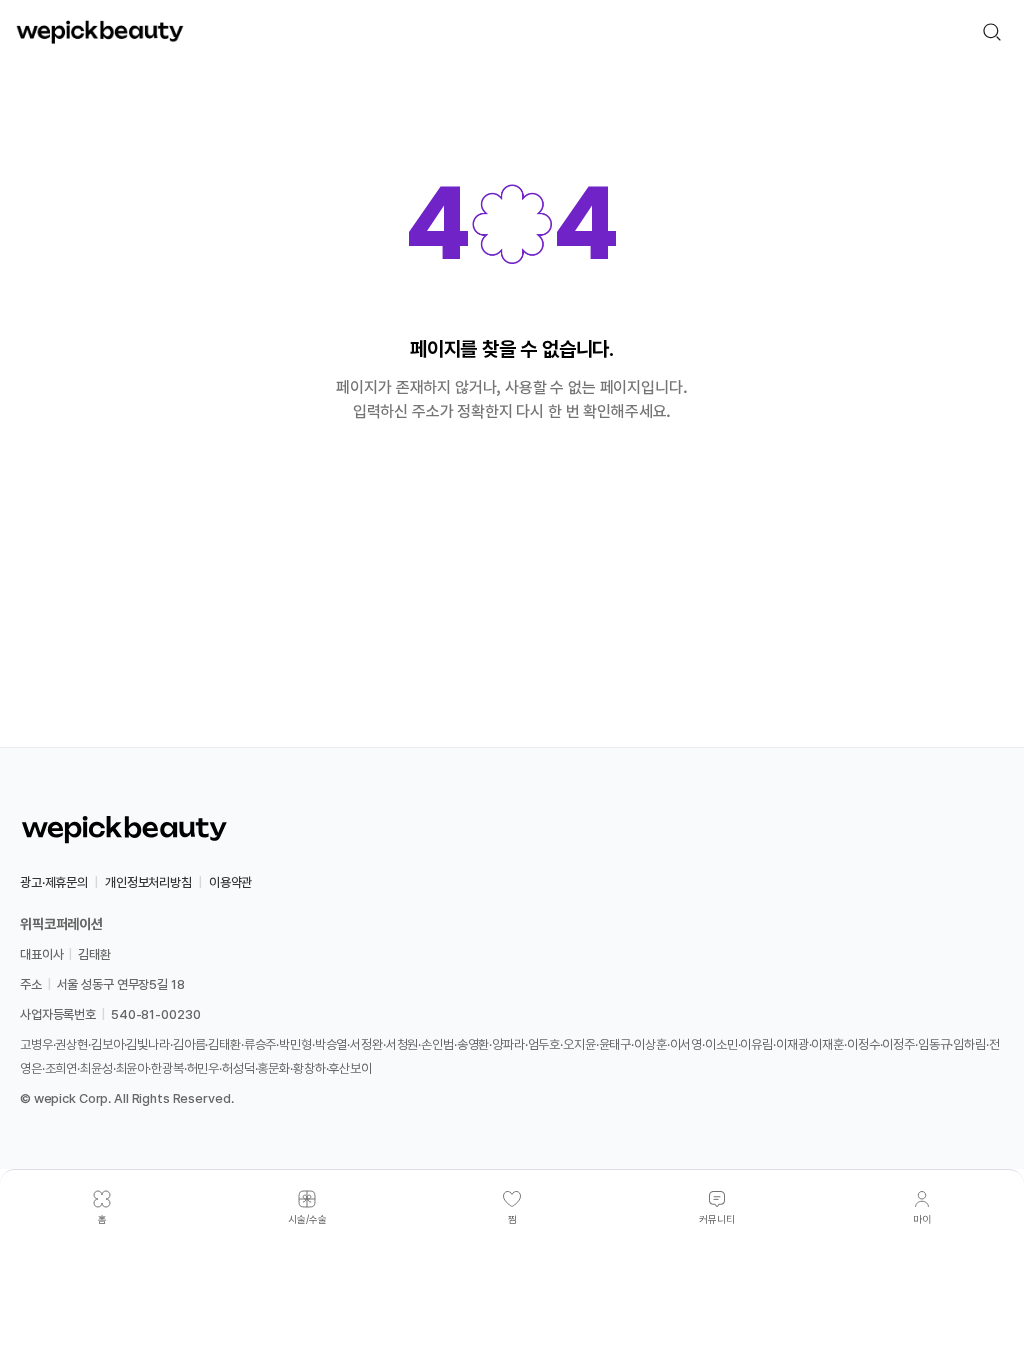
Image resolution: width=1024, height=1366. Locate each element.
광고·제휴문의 (54, 882)
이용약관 (230, 882)
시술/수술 (307, 1219)
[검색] (992, 32)
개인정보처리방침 (148, 882)
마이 (922, 1219)
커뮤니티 (717, 1219)
